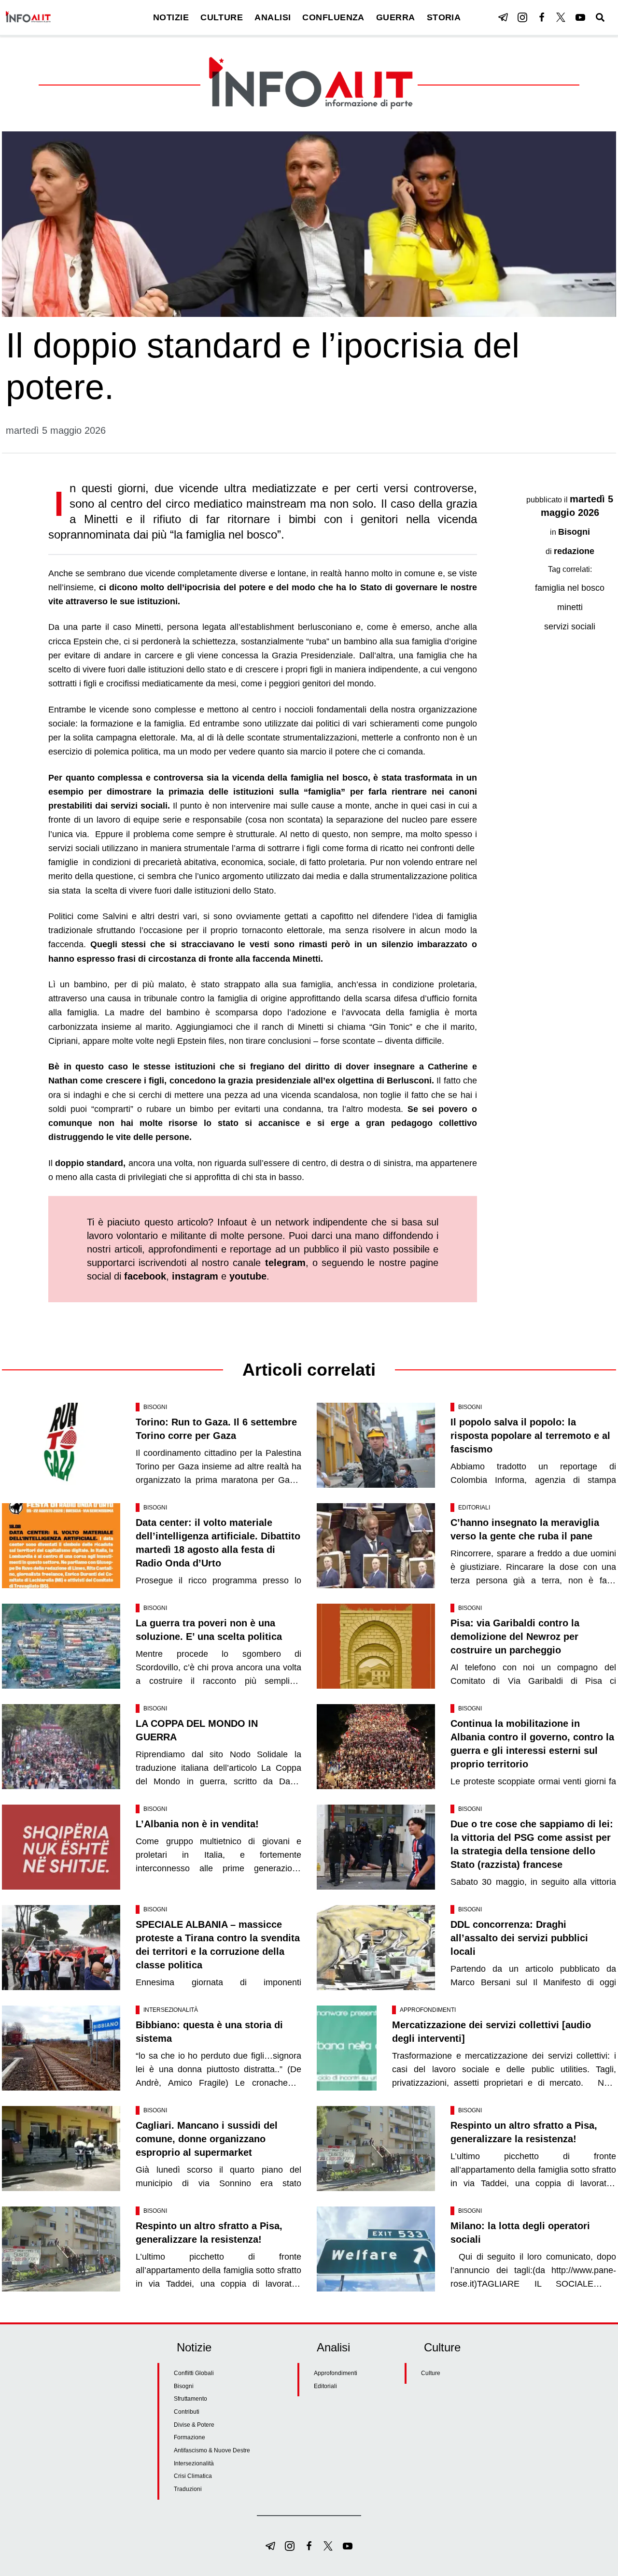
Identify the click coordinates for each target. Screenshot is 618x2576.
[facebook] (542, 17)
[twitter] (561, 17)
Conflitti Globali (194, 2373)
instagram (195, 1276)
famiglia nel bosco (570, 588)
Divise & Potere (194, 2425)
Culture (431, 2373)
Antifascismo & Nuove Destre (212, 2450)
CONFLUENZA (333, 17)
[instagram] (522, 17)
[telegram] (503, 17)
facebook (145, 1276)
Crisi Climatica (193, 2476)
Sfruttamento (190, 2399)
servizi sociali (570, 626)
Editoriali (474, 1508)
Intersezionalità (171, 2010)
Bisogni (574, 532)
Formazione (190, 2437)
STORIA (444, 17)
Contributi (187, 2412)
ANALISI (273, 17)
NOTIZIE (171, 17)
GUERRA (396, 17)
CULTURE (222, 17)
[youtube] (580, 17)
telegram (285, 1263)
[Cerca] (600, 17)
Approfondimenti (428, 2010)
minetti (570, 607)
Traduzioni (188, 2489)
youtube (248, 1276)
